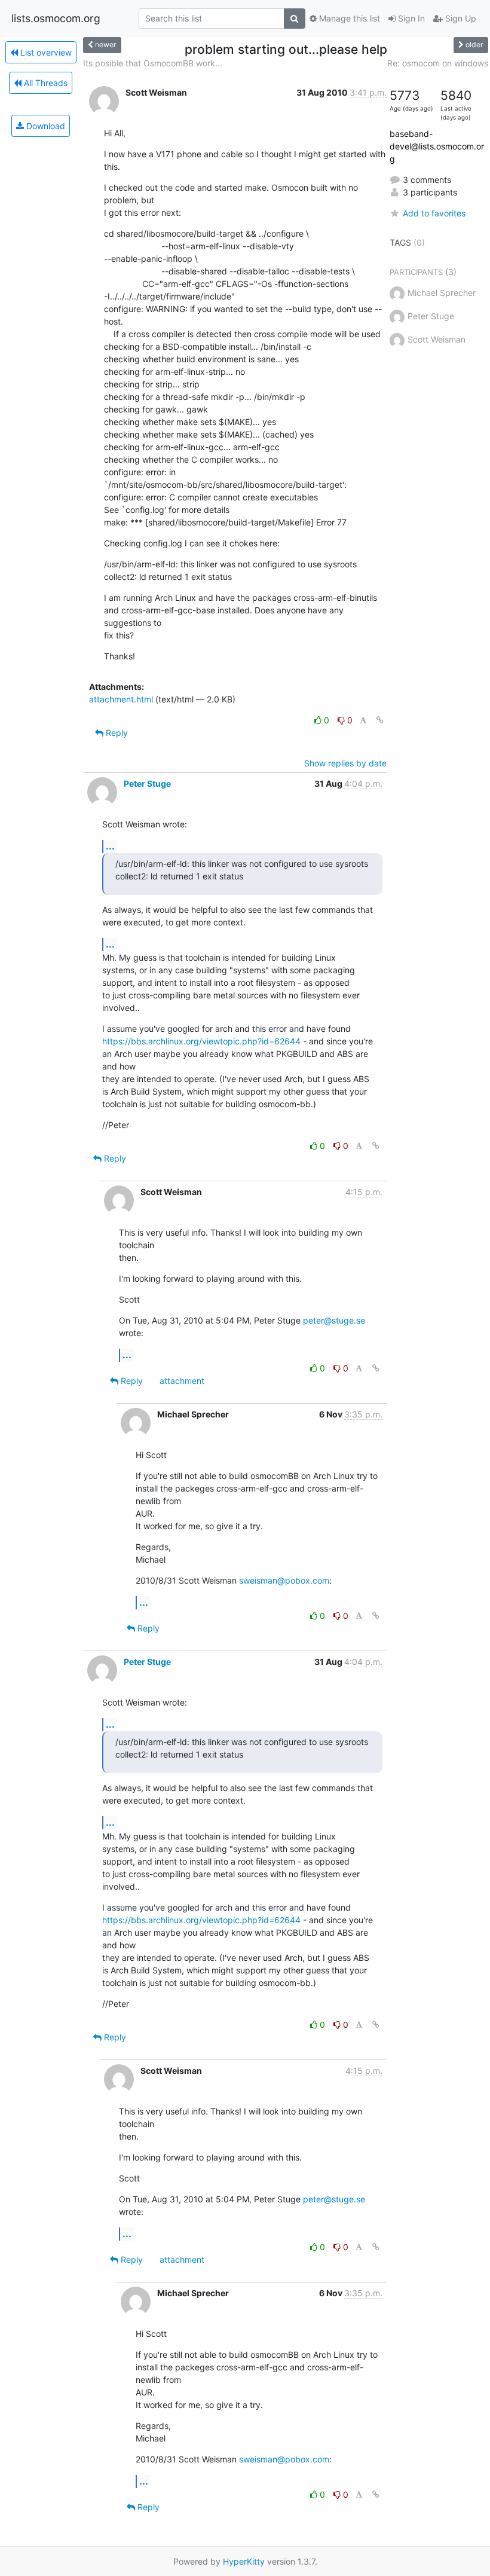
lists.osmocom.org (56, 18)
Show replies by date (345, 763)
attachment (182, 1381)
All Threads (45, 83)
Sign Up (460, 18)
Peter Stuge (147, 783)
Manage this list (348, 18)
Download (45, 126)
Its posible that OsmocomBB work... (153, 63)
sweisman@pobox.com (284, 1580)
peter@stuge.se (334, 1320)
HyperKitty (244, 2561)
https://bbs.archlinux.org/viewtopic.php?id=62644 (201, 1041)
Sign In (410, 18)
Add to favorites (434, 213)
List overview (45, 52)
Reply (116, 733)
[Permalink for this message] (380, 720)
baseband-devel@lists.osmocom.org (437, 146)
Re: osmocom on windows (438, 63)
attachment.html (121, 699)
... (110, 846)
